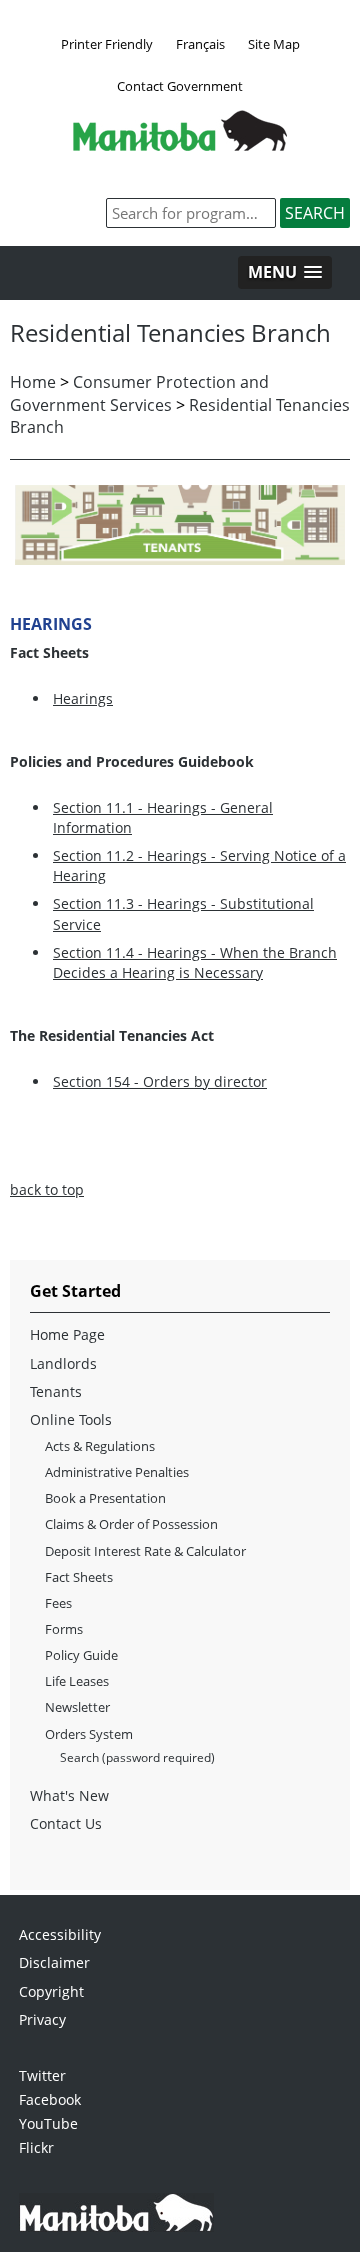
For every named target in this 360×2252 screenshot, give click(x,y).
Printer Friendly (107, 44)
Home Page (67, 1334)
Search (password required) (137, 1757)
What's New (69, 1795)
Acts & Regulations (100, 1446)
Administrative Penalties (117, 1472)
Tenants (56, 1391)
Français (200, 44)
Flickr (36, 2147)
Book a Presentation (105, 1498)
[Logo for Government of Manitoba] (180, 145)
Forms (64, 1629)
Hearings (83, 698)
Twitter (42, 2075)
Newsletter (77, 1707)
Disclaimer (54, 1962)
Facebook (50, 2099)
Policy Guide (81, 1655)
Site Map (274, 44)
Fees (58, 1603)
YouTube (48, 2123)
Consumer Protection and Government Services (139, 393)
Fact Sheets (79, 1577)
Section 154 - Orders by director (160, 1081)
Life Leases (77, 1681)
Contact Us (66, 1823)
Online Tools (71, 1419)
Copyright (51, 1991)
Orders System (89, 1734)
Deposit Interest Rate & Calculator (145, 1551)
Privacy (42, 2019)
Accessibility (60, 1934)
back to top (47, 1189)
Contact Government (180, 86)
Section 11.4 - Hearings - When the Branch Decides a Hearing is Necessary (195, 962)
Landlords (63, 1363)
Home (33, 382)
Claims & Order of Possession (131, 1524)
